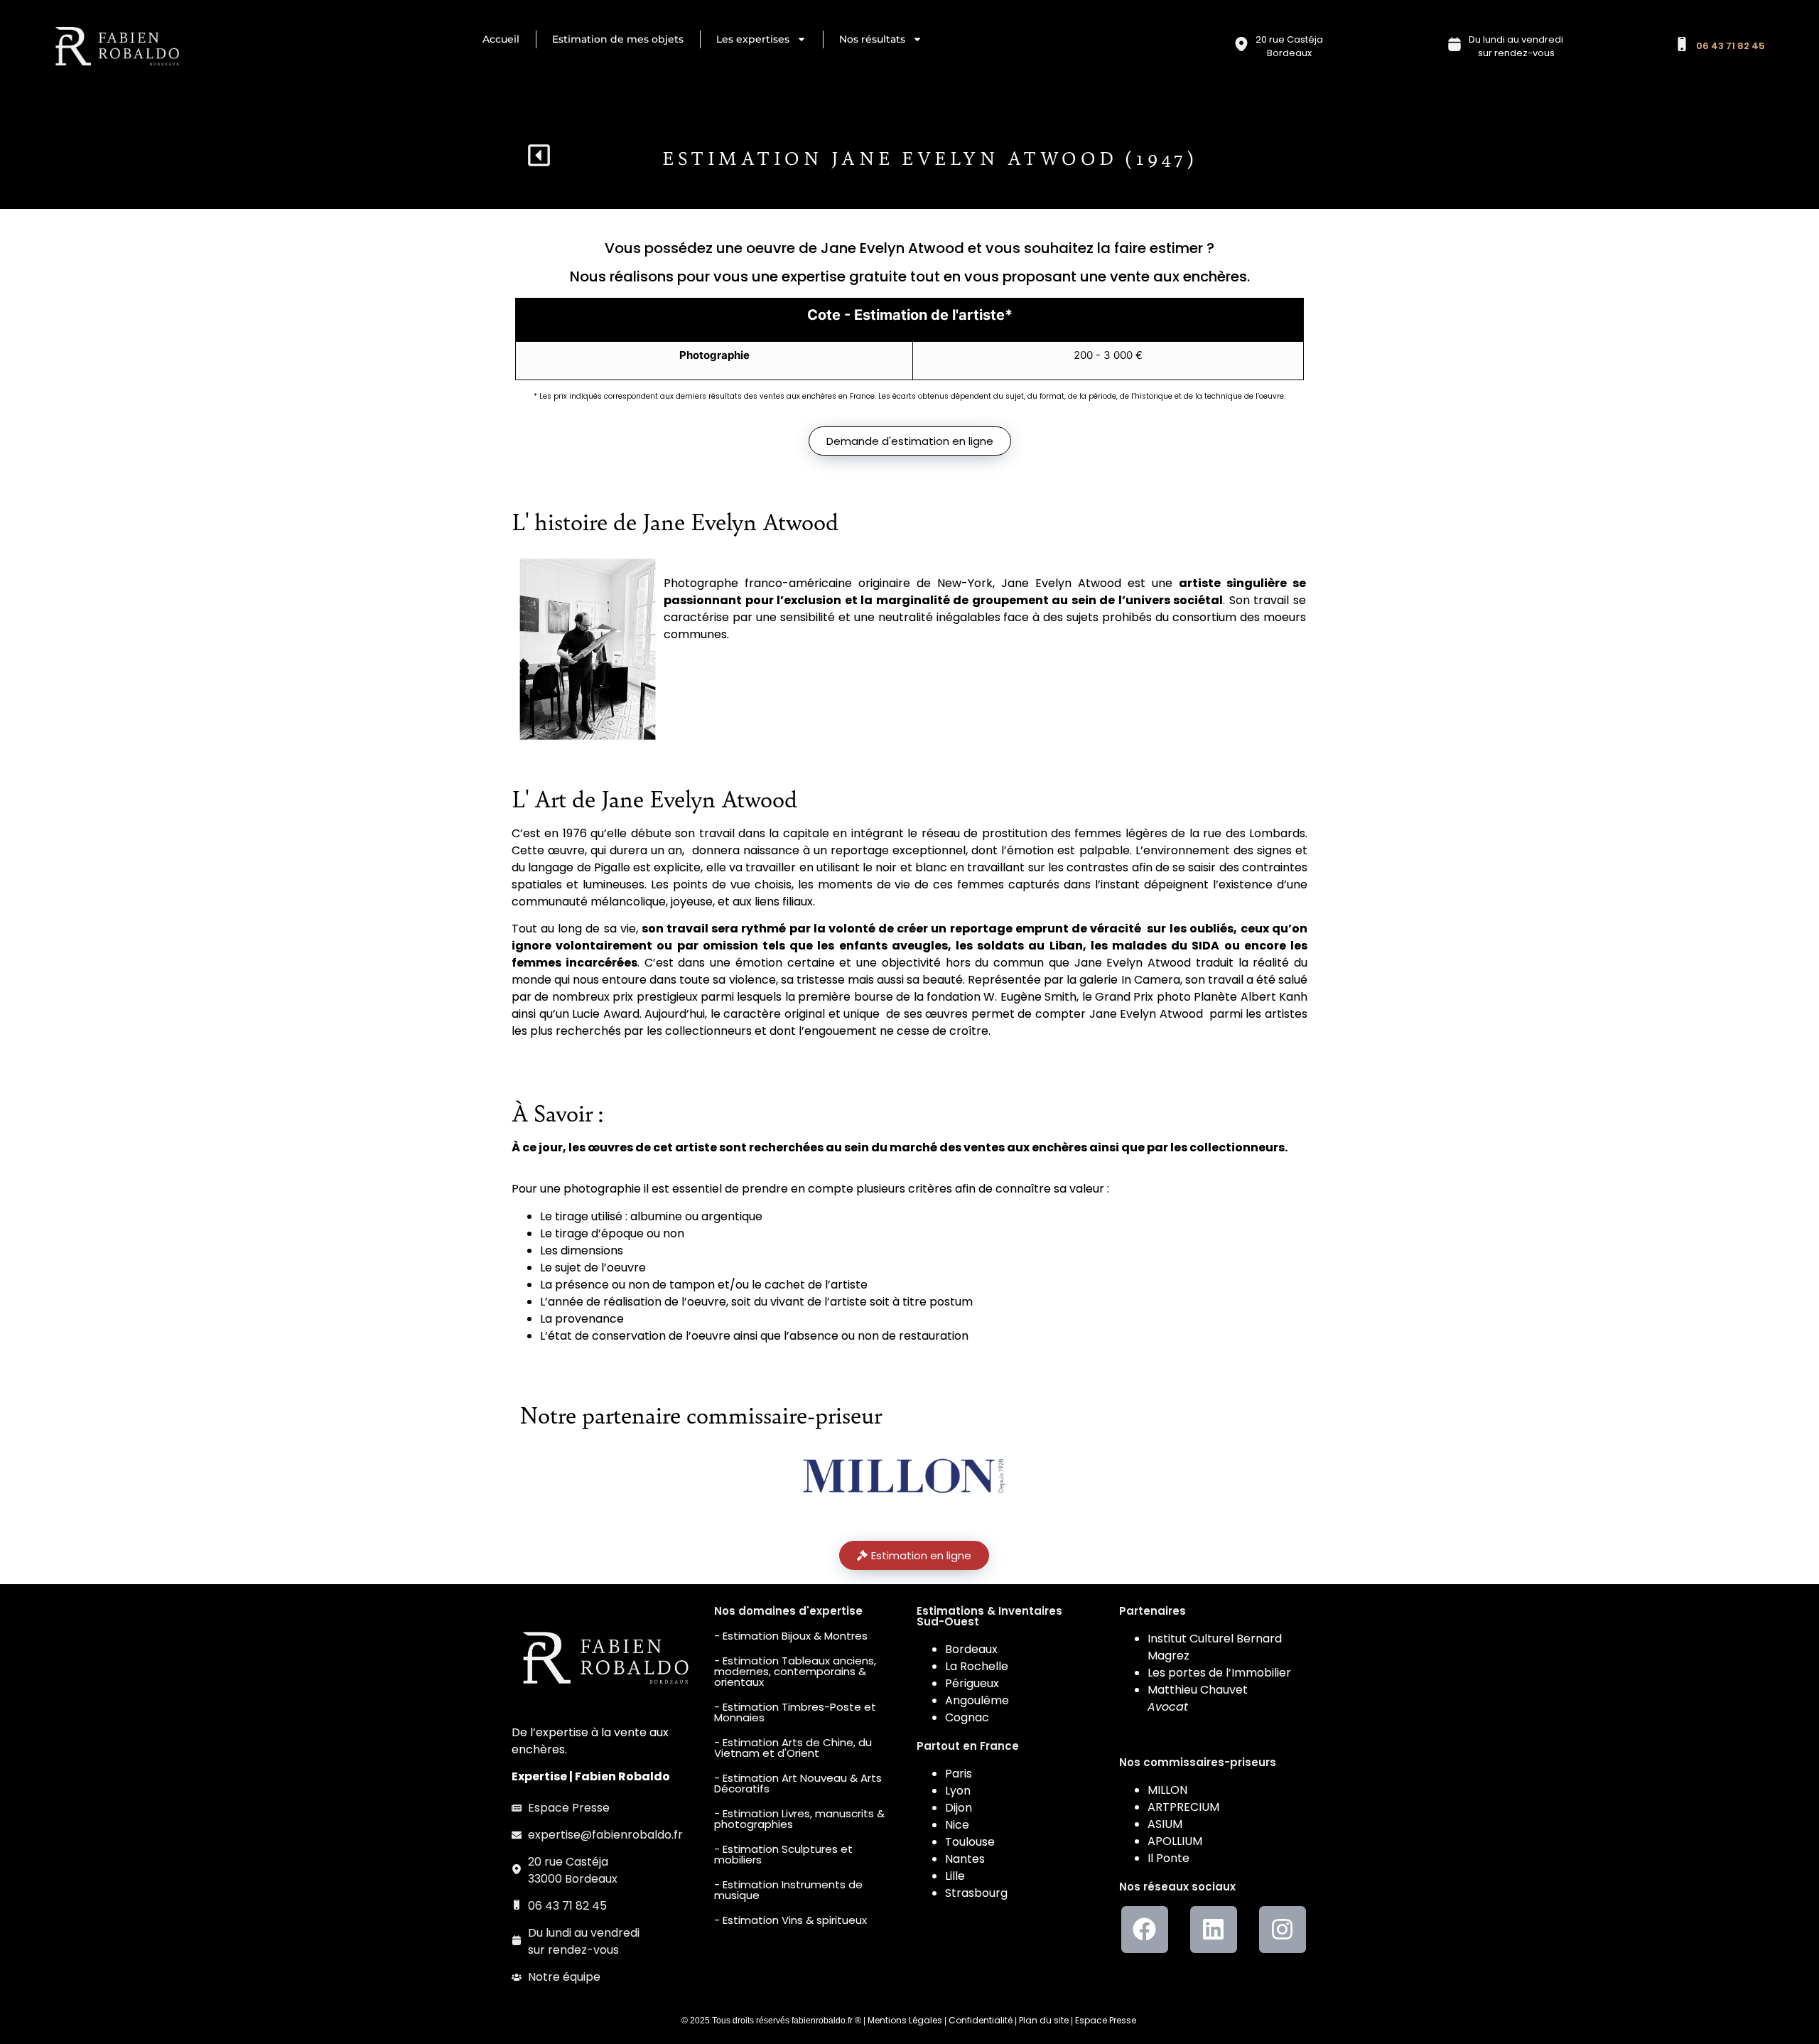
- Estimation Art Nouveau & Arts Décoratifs (798, 1783)
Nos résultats (872, 39)
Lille (955, 1876)
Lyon (958, 1791)
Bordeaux (971, 1649)
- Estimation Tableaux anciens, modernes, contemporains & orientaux (795, 1671)
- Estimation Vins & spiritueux (790, 1920)
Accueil (501, 39)
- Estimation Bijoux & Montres (791, 1636)
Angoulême (977, 1700)
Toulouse (970, 1842)
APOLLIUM (1175, 1841)
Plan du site (1044, 2020)
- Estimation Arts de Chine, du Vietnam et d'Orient (793, 1748)
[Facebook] (1145, 1930)
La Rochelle (977, 1666)
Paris (959, 1774)
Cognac (967, 1717)
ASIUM (1165, 1824)
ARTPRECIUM (1183, 1807)
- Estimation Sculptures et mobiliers (783, 1854)
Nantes (965, 1859)
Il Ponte (1168, 1858)
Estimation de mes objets (618, 39)
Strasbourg (976, 1893)
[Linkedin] (1214, 1930)
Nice (957, 1825)
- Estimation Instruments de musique (788, 1890)
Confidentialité (981, 2020)
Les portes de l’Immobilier (1219, 1673)
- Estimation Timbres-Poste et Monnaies (795, 1712)
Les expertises (753, 39)
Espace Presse (1106, 2020)
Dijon (959, 1808)
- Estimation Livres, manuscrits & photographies (799, 1819)
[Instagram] (1283, 1930)
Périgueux (972, 1683)
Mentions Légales (905, 2020)
